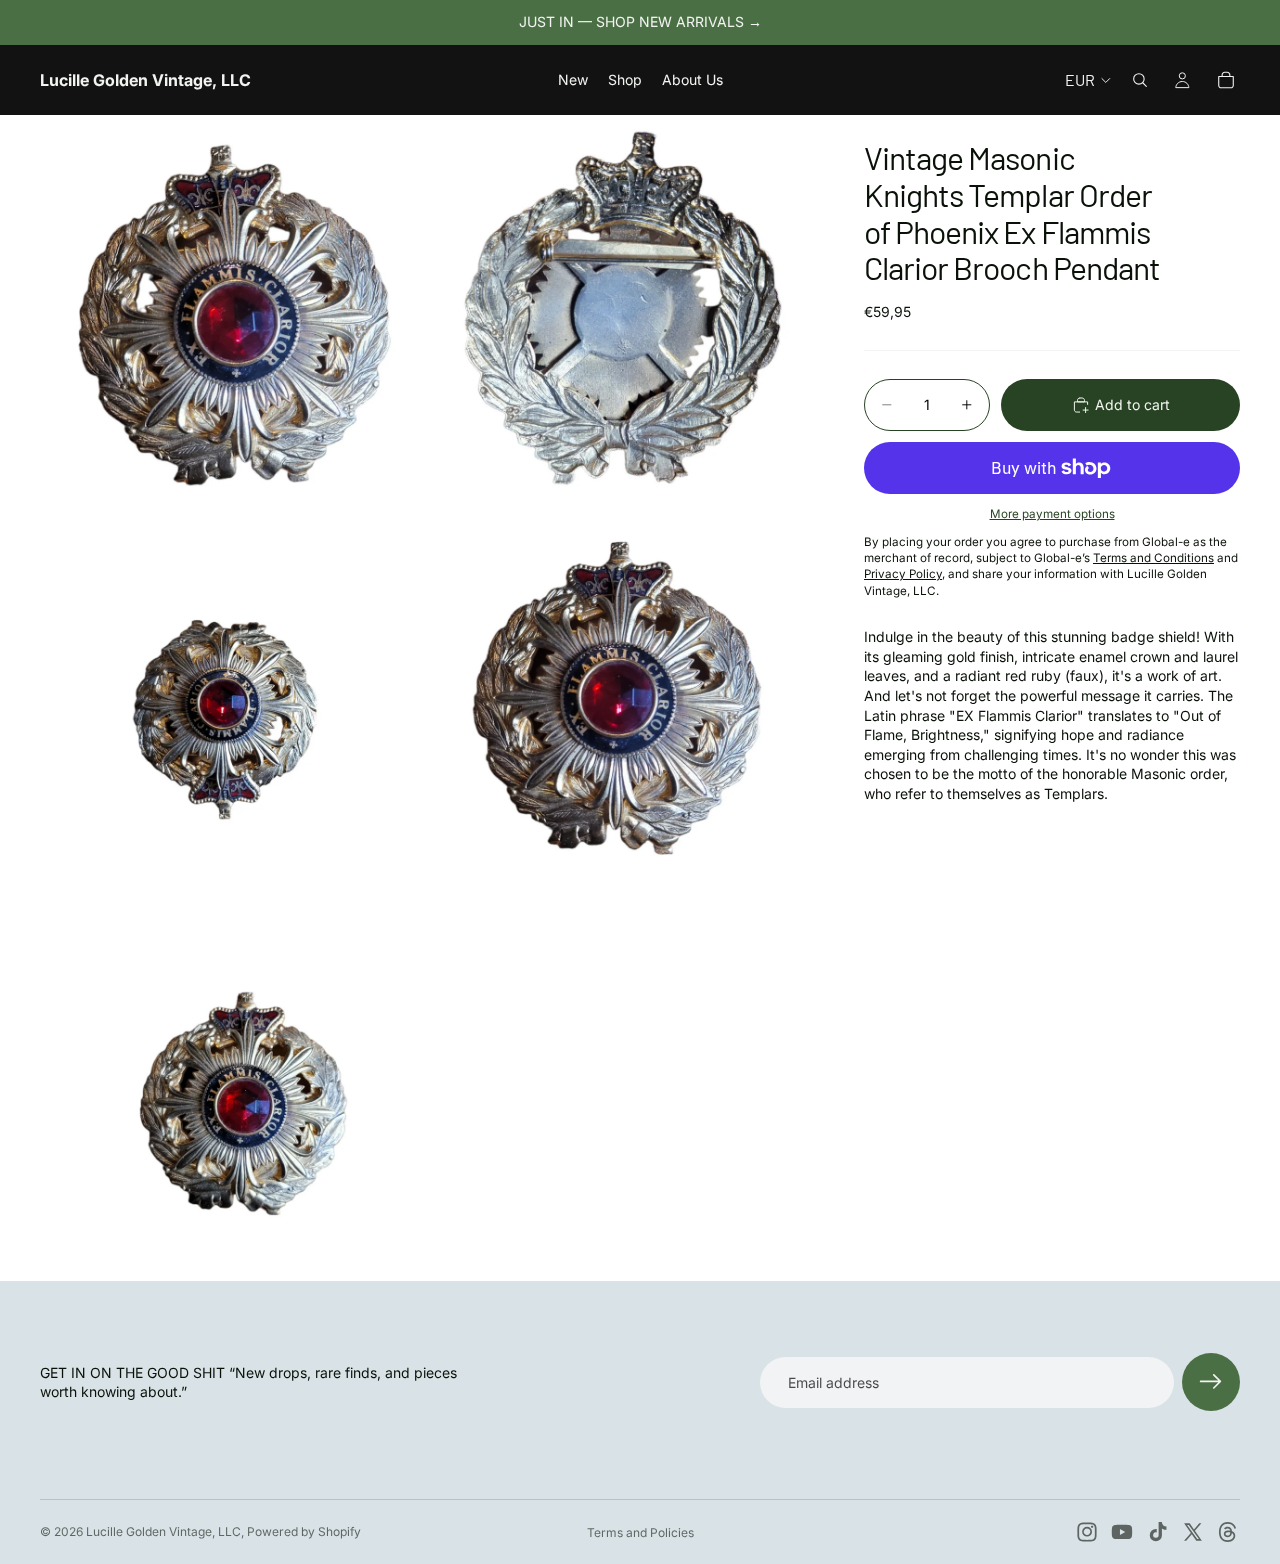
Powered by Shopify (304, 1531)
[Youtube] (1122, 1532)
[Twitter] (1193, 1532)
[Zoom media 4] (623, 698)
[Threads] (1228, 1532)
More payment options (1052, 514)
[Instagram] (1087, 1532)
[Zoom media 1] (233, 308)
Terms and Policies (640, 1532)
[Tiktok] (1158, 1532)
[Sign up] (1211, 1382)
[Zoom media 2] (623, 308)
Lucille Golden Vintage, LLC (163, 1531)
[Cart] (1226, 80)
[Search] (1140, 80)
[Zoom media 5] (233, 1088)
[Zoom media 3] (233, 698)
